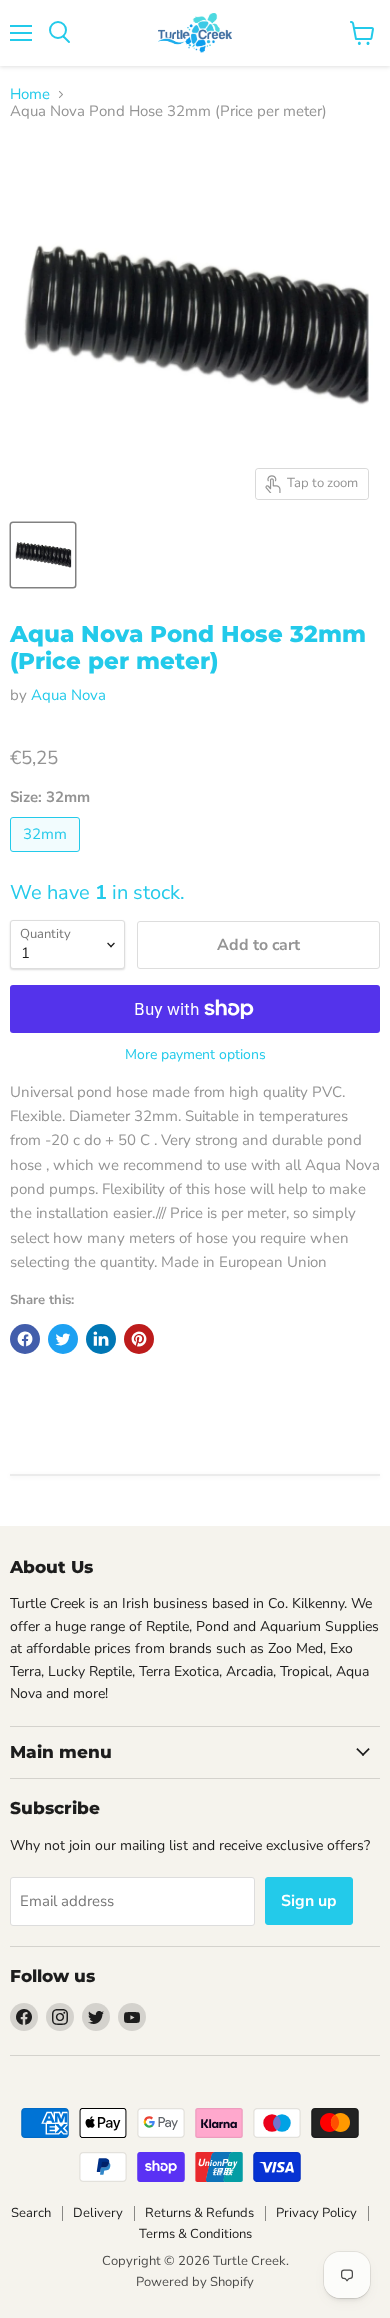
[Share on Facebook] (25, 1339)
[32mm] (47, 857)
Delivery (98, 2213)
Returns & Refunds (199, 2213)
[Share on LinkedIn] (101, 1339)
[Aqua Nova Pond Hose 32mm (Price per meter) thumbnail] (43, 555)
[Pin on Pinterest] (139, 1339)
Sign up (309, 1901)
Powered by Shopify (195, 2282)
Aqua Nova (68, 695)
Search (31, 2213)
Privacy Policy (316, 2213)
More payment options (195, 1055)
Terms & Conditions (195, 2234)
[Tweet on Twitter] (63, 1339)
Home (30, 94)
